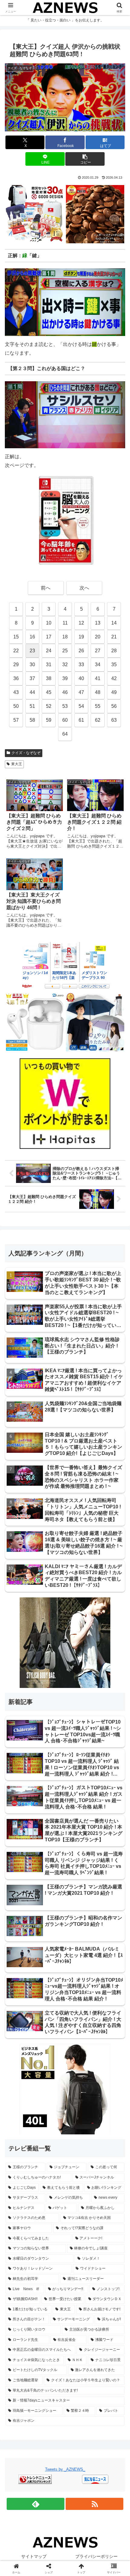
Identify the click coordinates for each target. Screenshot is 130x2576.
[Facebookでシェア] (22, 1924)
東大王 (17, 764)
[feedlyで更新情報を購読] (36, 2504)
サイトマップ (34, 2556)
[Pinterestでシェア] (36, 1940)
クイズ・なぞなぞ (26, 753)
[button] (85, 159)
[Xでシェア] (22, 1907)
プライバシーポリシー (96, 2556)
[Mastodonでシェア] (51, 1907)
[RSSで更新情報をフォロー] (94, 2504)
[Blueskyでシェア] (79, 1907)
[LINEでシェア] (108, 1924)
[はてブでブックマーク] (51, 1924)
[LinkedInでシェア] (65, 1940)
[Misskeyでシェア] (108, 1907)
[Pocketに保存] (79, 1924)
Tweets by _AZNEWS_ (65, 2469)
